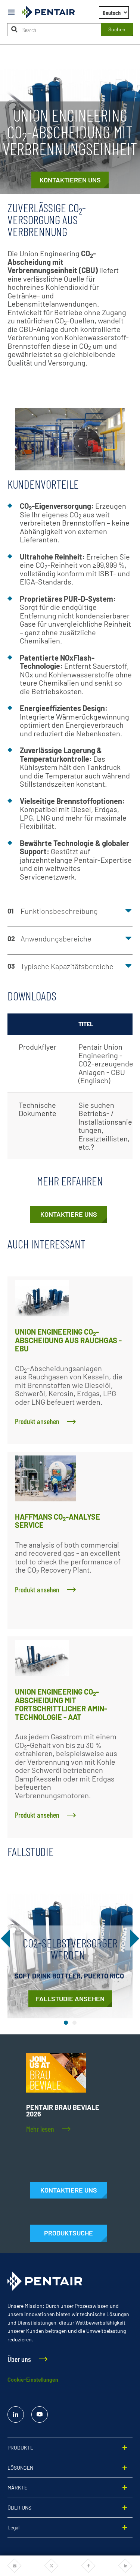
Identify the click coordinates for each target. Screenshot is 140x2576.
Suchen (117, 29)
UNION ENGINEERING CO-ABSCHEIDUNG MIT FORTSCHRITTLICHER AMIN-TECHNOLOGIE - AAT (61, 1704)
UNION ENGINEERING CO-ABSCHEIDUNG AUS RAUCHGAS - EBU (68, 1340)
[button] (70, 913)
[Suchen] (15, 29)
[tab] (66, 2023)
